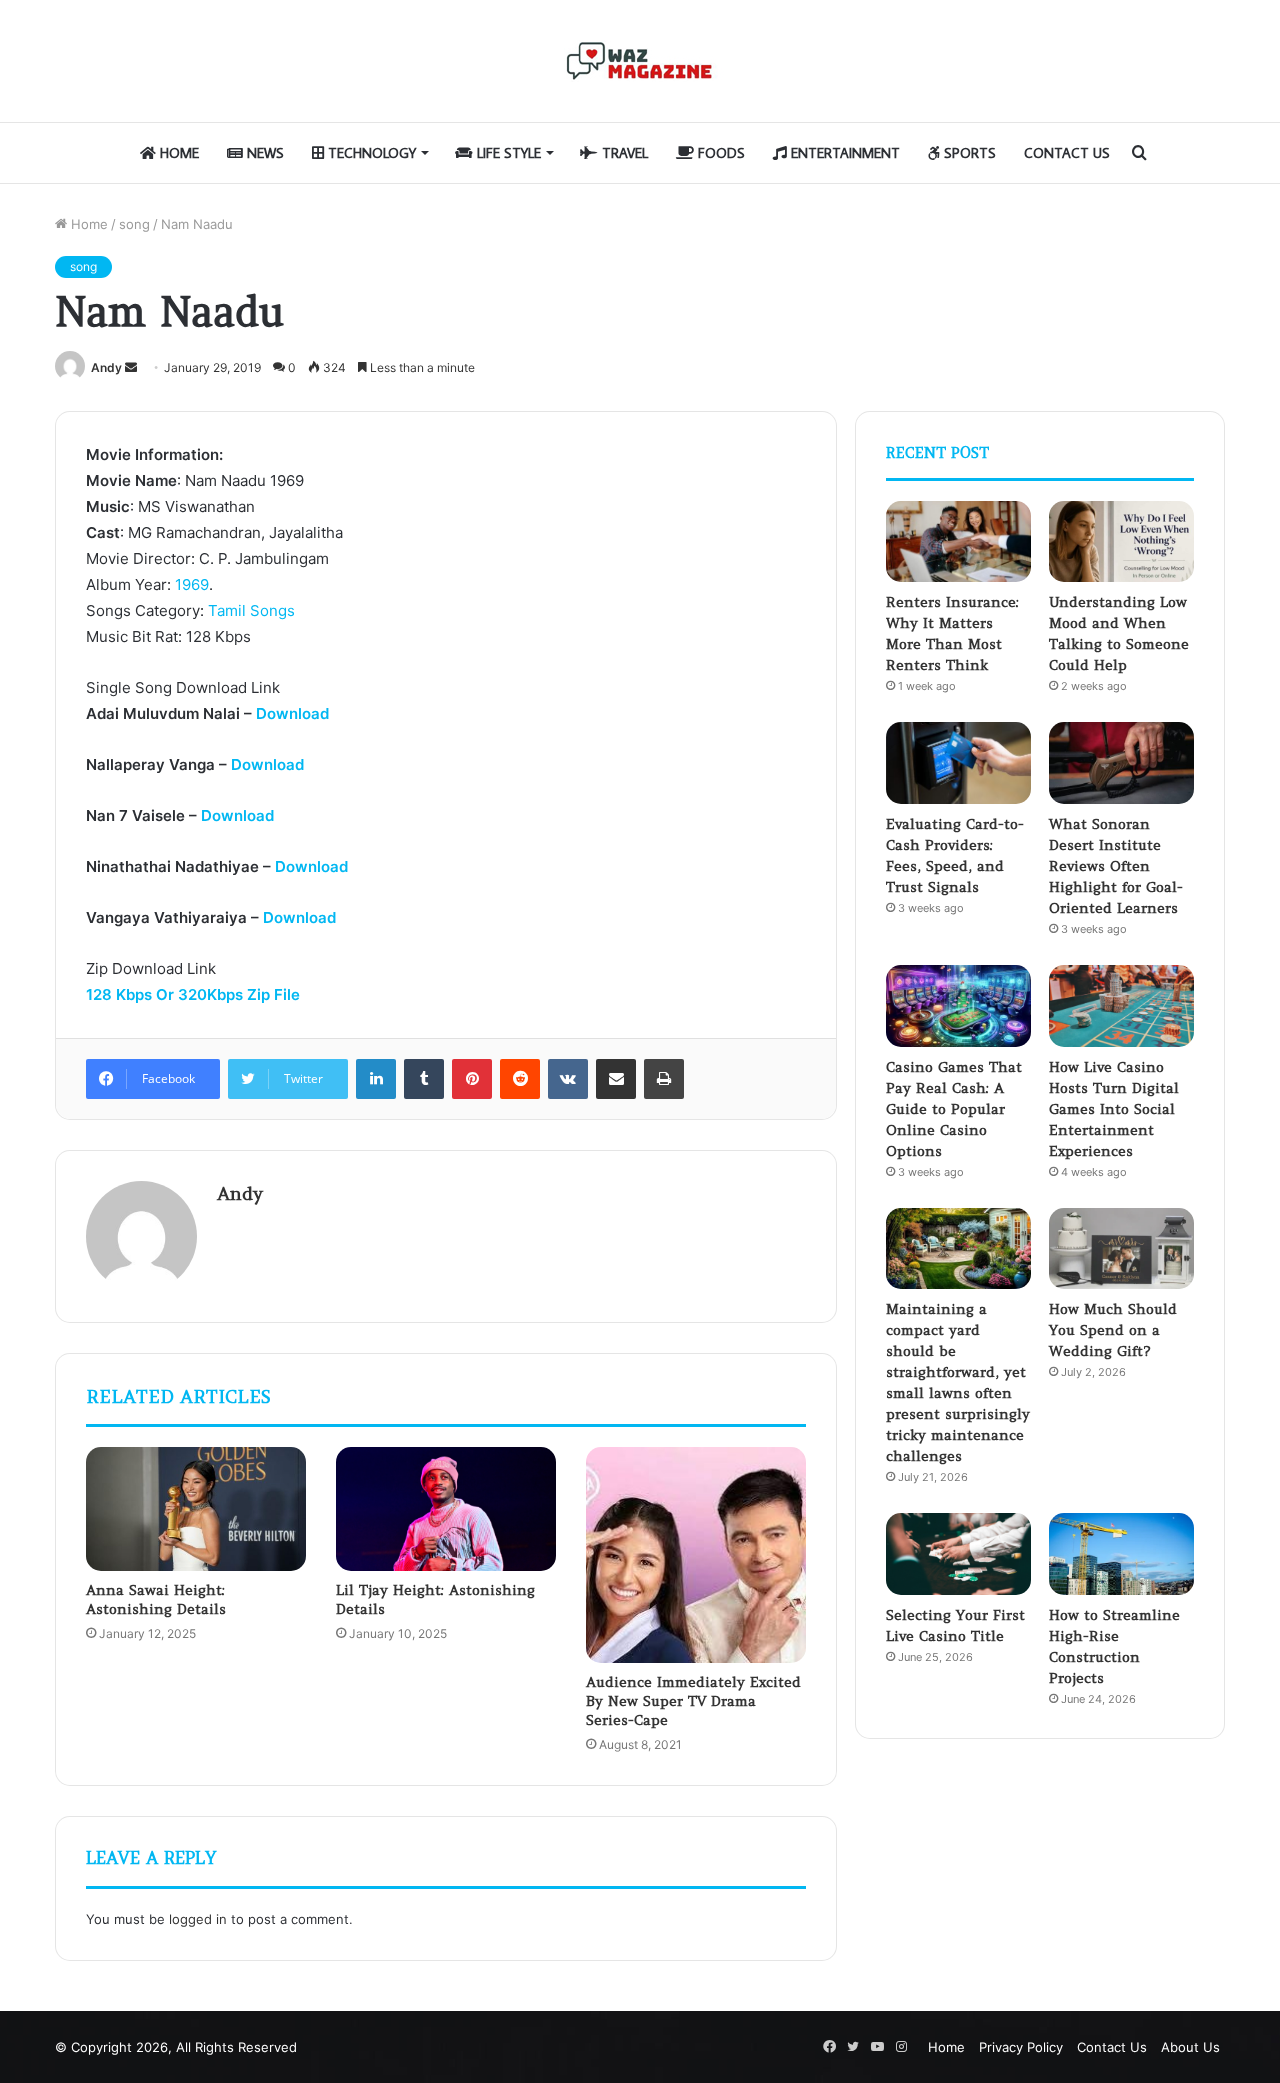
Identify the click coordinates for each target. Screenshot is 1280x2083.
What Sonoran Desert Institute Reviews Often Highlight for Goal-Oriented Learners (1116, 866)
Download (292, 713)
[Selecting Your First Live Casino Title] (958, 1554)
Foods (719, 153)
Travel (623, 153)
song (134, 224)
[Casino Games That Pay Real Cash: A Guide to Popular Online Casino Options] (958, 1006)
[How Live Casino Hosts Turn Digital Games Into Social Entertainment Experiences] (1121, 1006)
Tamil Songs (251, 610)
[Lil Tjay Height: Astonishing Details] (446, 1509)
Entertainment (843, 153)
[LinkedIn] (376, 1079)
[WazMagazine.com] (640, 61)
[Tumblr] (424, 1079)
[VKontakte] (568, 1079)
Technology (370, 153)
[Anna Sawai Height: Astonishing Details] (196, 1509)
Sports (968, 153)
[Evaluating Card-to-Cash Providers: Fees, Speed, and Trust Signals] (958, 763)
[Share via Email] (616, 1079)
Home (177, 153)
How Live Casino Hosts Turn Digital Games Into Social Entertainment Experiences (1114, 1109)
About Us (1190, 2047)
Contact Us (1067, 153)
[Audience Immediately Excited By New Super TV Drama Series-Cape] (696, 1555)
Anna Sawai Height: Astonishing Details (156, 1599)
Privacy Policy (1021, 2047)
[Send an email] (131, 367)
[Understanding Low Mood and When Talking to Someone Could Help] (1121, 542)
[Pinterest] (472, 1079)
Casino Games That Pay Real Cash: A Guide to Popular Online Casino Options (954, 1109)
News (263, 153)
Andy (106, 367)
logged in (198, 1919)
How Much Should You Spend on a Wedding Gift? (1113, 1330)
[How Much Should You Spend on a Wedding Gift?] (1121, 1249)
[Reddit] (520, 1079)
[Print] (664, 1079)
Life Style (507, 153)
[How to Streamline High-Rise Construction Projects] (1121, 1554)
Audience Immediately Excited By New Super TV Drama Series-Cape (693, 1701)
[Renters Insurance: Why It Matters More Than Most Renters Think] (958, 542)
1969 (192, 584)
